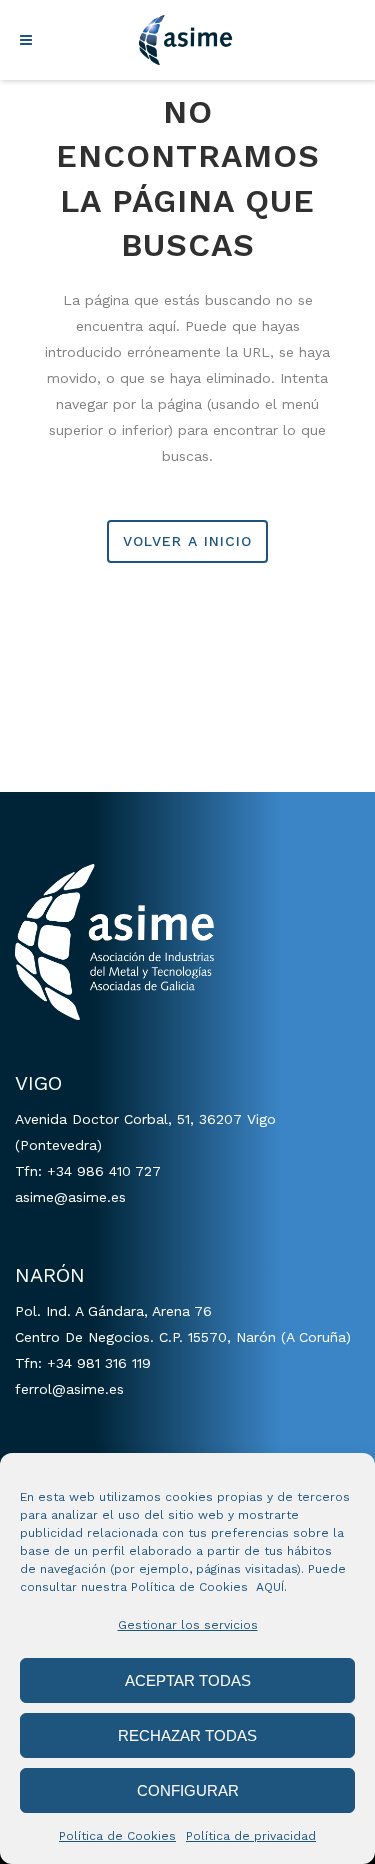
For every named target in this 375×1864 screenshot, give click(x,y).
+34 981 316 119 (99, 1363)
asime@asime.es (70, 1197)
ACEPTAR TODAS (188, 1680)
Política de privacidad (251, 1836)
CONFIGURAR (188, 1790)
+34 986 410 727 (104, 1171)
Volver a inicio (187, 541)
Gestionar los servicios (188, 1625)
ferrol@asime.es (69, 1389)
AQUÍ (270, 1587)
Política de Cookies (117, 1836)
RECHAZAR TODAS (187, 1735)
